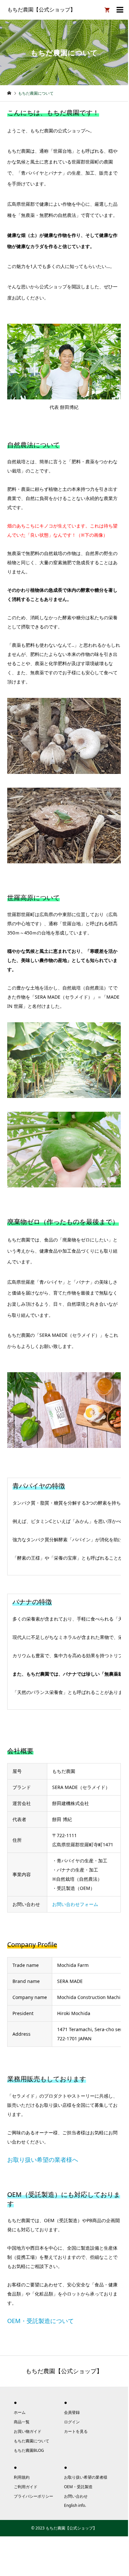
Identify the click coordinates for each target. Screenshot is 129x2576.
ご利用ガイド (26, 2487)
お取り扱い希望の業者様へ (43, 2160)
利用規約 (22, 2477)
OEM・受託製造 (78, 2487)
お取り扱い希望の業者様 (86, 2477)
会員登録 (72, 2412)
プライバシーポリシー (33, 2496)
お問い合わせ (76, 2496)
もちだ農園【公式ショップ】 (41, 10)
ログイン (72, 2422)
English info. (75, 2505)
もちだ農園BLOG (29, 2450)
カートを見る (76, 2431)
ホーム (20, 2412)
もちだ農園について (32, 2441)
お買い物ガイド (28, 2431)
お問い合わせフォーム (75, 1904)
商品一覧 (22, 2422)
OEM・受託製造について (41, 2321)
